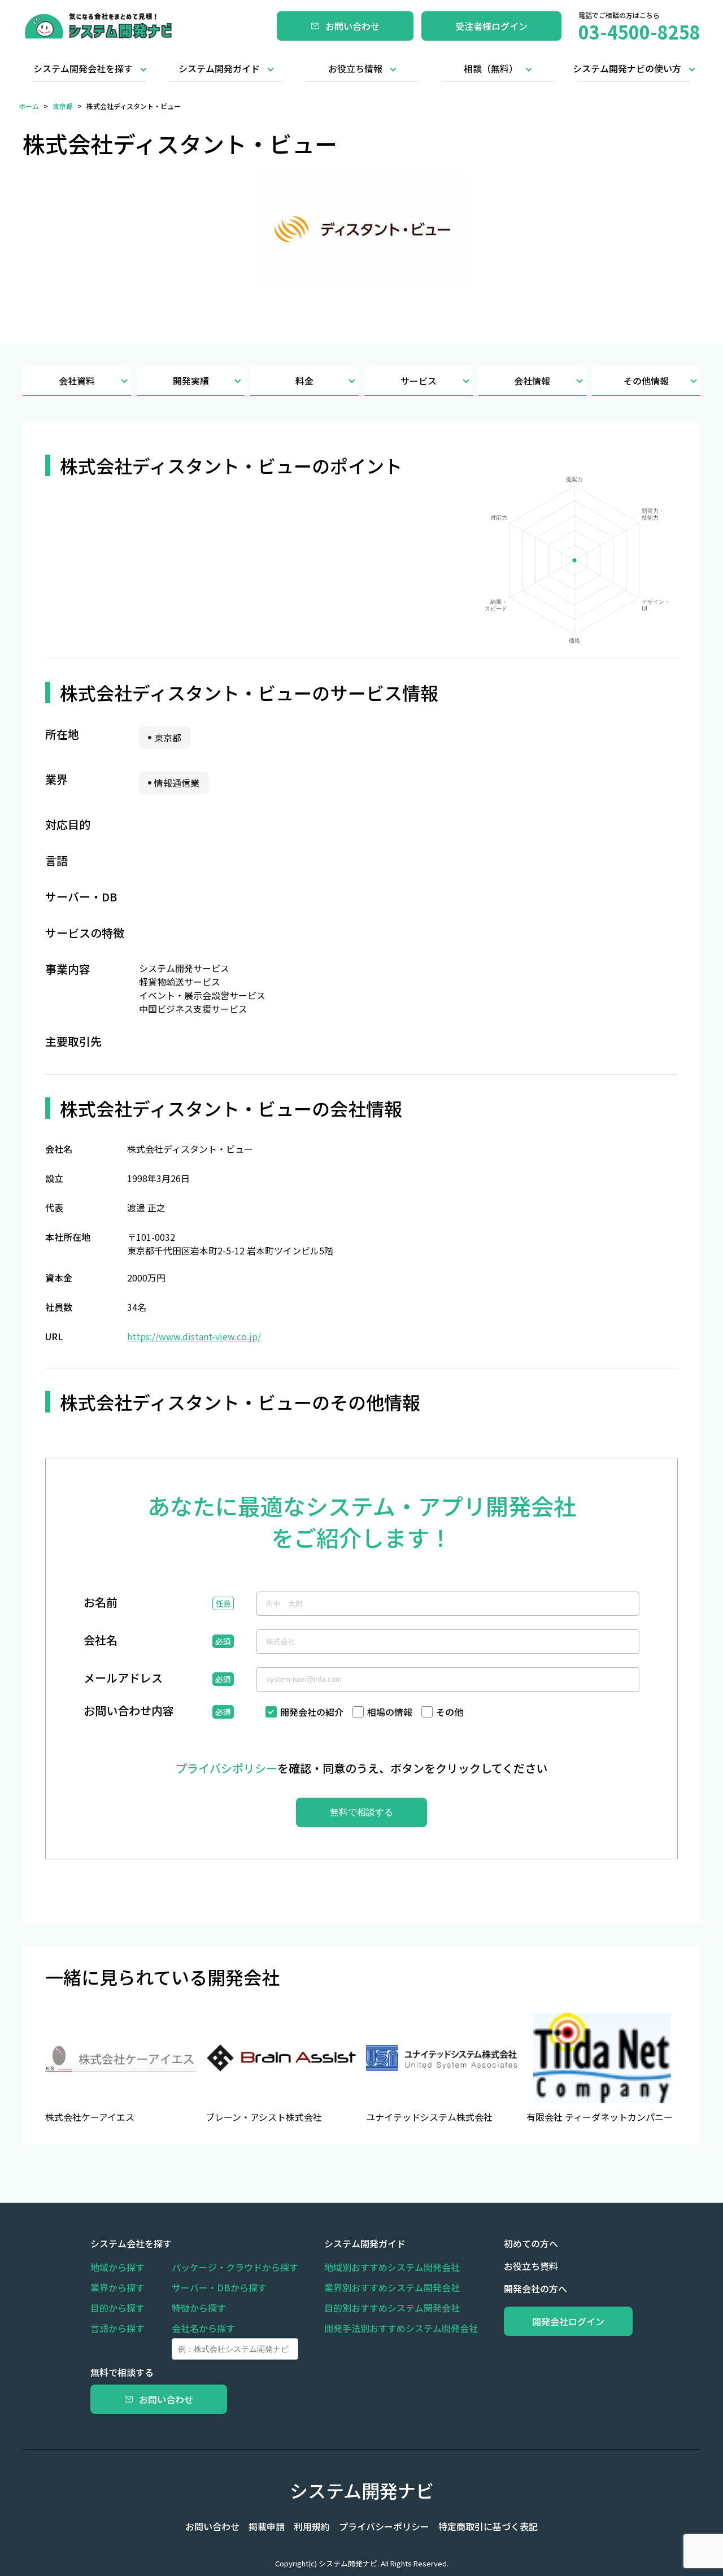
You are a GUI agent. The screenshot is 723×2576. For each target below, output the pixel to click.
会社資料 (77, 381)
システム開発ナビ (362, 2490)
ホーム (29, 106)
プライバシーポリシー (384, 2526)
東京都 (63, 106)
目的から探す (117, 2308)
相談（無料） (491, 68)
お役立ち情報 (355, 68)
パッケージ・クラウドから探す (235, 2267)
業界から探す (117, 2287)
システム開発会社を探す (83, 68)
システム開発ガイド (219, 68)
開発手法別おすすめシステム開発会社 (401, 2328)
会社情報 (532, 381)
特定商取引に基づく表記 (488, 2526)
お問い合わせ (352, 26)
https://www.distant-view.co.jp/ (194, 1336)
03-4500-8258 (639, 32)
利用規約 (312, 2526)
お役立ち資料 (531, 2266)
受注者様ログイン (491, 26)
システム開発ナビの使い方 (627, 68)
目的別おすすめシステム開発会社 (392, 2308)
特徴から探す (199, 2308)
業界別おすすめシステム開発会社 (392, 2287)
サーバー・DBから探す (219, 2287)
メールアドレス (123, 1679)
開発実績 (191, 381)
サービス (419, 381)
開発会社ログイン (568, 2321)
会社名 (101, 1641)
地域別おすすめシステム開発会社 (392, 2267)
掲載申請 (267, 2526)
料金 (304, 381)
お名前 (101, 1603)
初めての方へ (531, 2243)
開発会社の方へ (535, 2289)
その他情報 (646, 381)
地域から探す (117, 2267)
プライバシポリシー (227, 1768)
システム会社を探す (131, 2243)
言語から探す (117, 2328)
